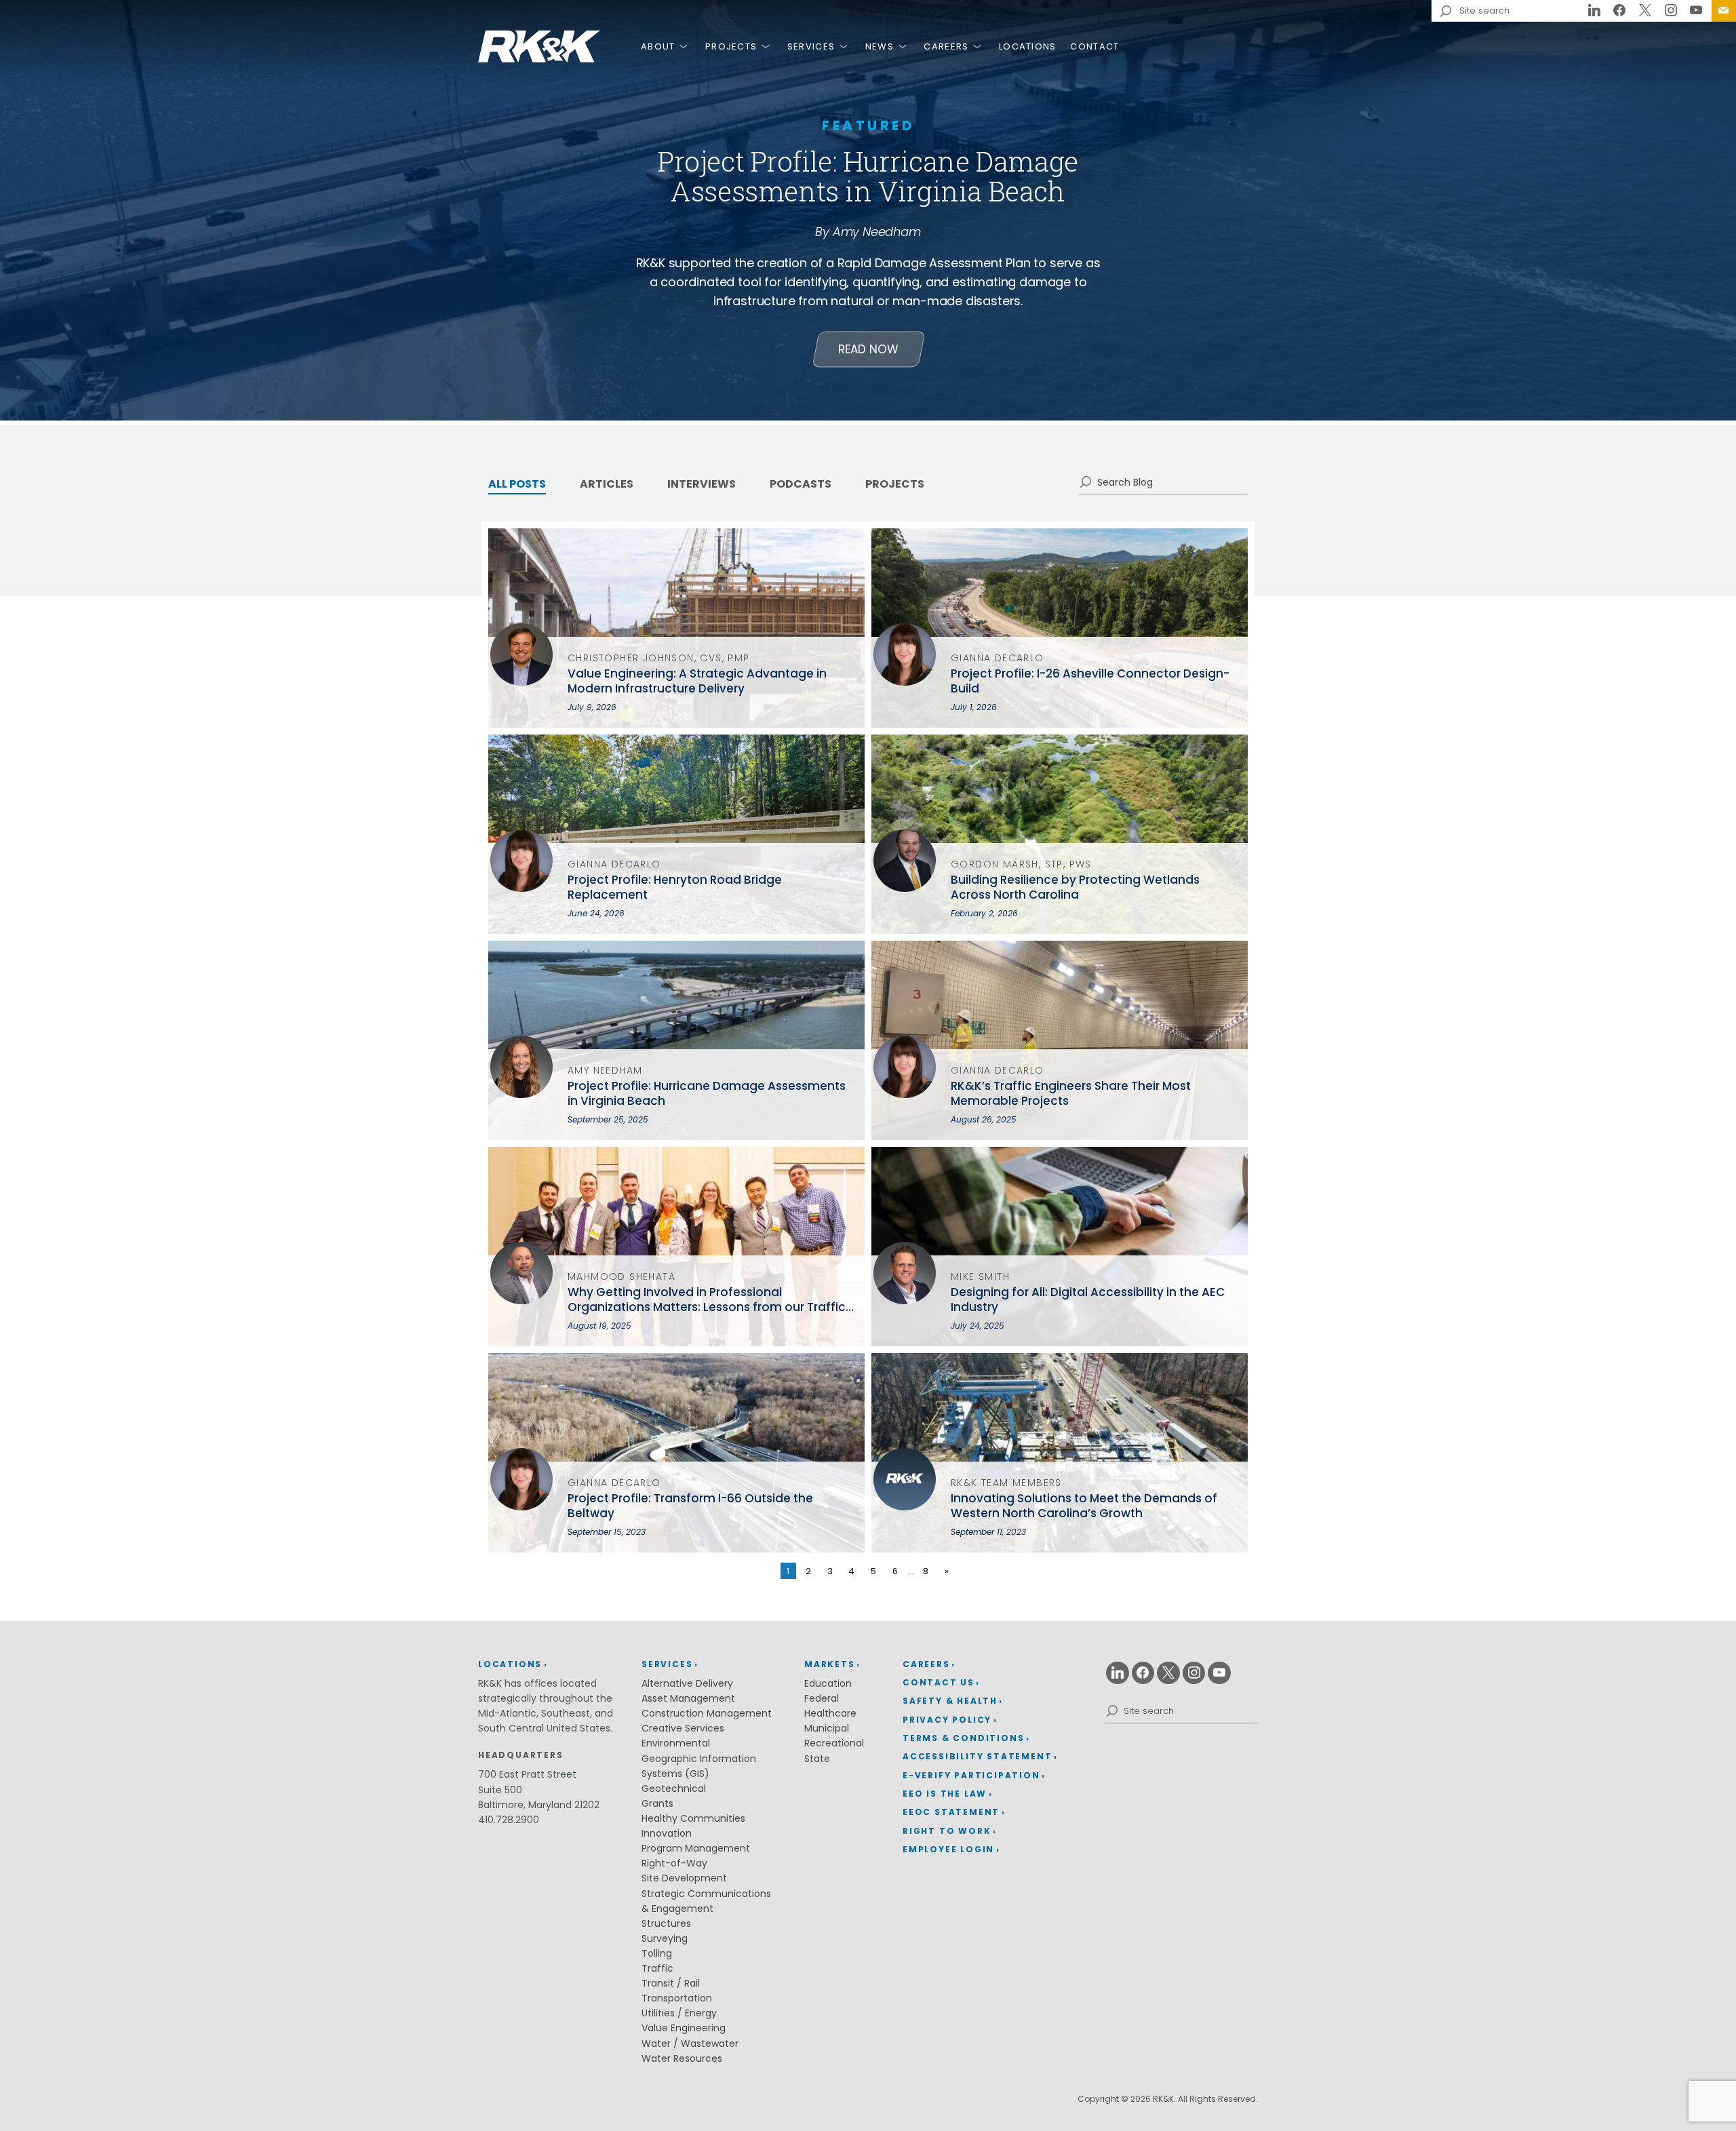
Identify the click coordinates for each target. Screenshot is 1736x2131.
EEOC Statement (951, 1812)
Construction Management (707, 1713)
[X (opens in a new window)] (1645, 11)
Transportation (677, 1998)
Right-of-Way (674, 1863)
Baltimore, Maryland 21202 (539, 1805)
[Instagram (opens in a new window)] (1671, 11)
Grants (657, 1803)
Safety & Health (950, 1701)
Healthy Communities (693, 1818)
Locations (1028, 46)
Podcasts (801, 484)
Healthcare (830, 1713)
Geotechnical (674, 1788)
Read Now (868, 349)
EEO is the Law (945, 1794)
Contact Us (1724, 11)
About (658, 46)
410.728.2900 (509, 1820)
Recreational (834, 1743)
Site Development (684, 1878)
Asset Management (688, 1698)
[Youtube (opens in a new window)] (1696, 11)
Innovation (667, 1833)
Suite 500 (500, 1790)
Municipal (827, 1728)
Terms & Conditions (963, 1738)
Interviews (702, 484)
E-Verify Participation (971, 1775)
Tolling (657, 1953)
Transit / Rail (671, 1983)
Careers (946, 46)
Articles (607, 484)
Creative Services (683, 1728)
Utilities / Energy (679, 2013)
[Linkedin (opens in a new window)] (1594, 11)
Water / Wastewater (690, 2044)
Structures (666, 1923)
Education (828, 1683)
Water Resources (682, 2058)
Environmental (676, 1743)
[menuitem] (1724, 11)
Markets (830, 1664)
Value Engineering (684, 2028)
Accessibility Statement (977, 1756)
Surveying (665, 1938)
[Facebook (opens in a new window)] (1620, 11)
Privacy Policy (947, 1720)
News (880, 46)
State (817, 1759)
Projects (731, 46)
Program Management (696, 1848)
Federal (822, 1698)
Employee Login (948, 1849)
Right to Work (947, 1831)
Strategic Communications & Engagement (706, 1901)
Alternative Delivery (687, 1683)
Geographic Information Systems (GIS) (699, 1766)
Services (811, 46)
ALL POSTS (517, 484)
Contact (1094, 46)
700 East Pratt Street (527, 1774)
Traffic (657, 1968)
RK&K (539, 46)
